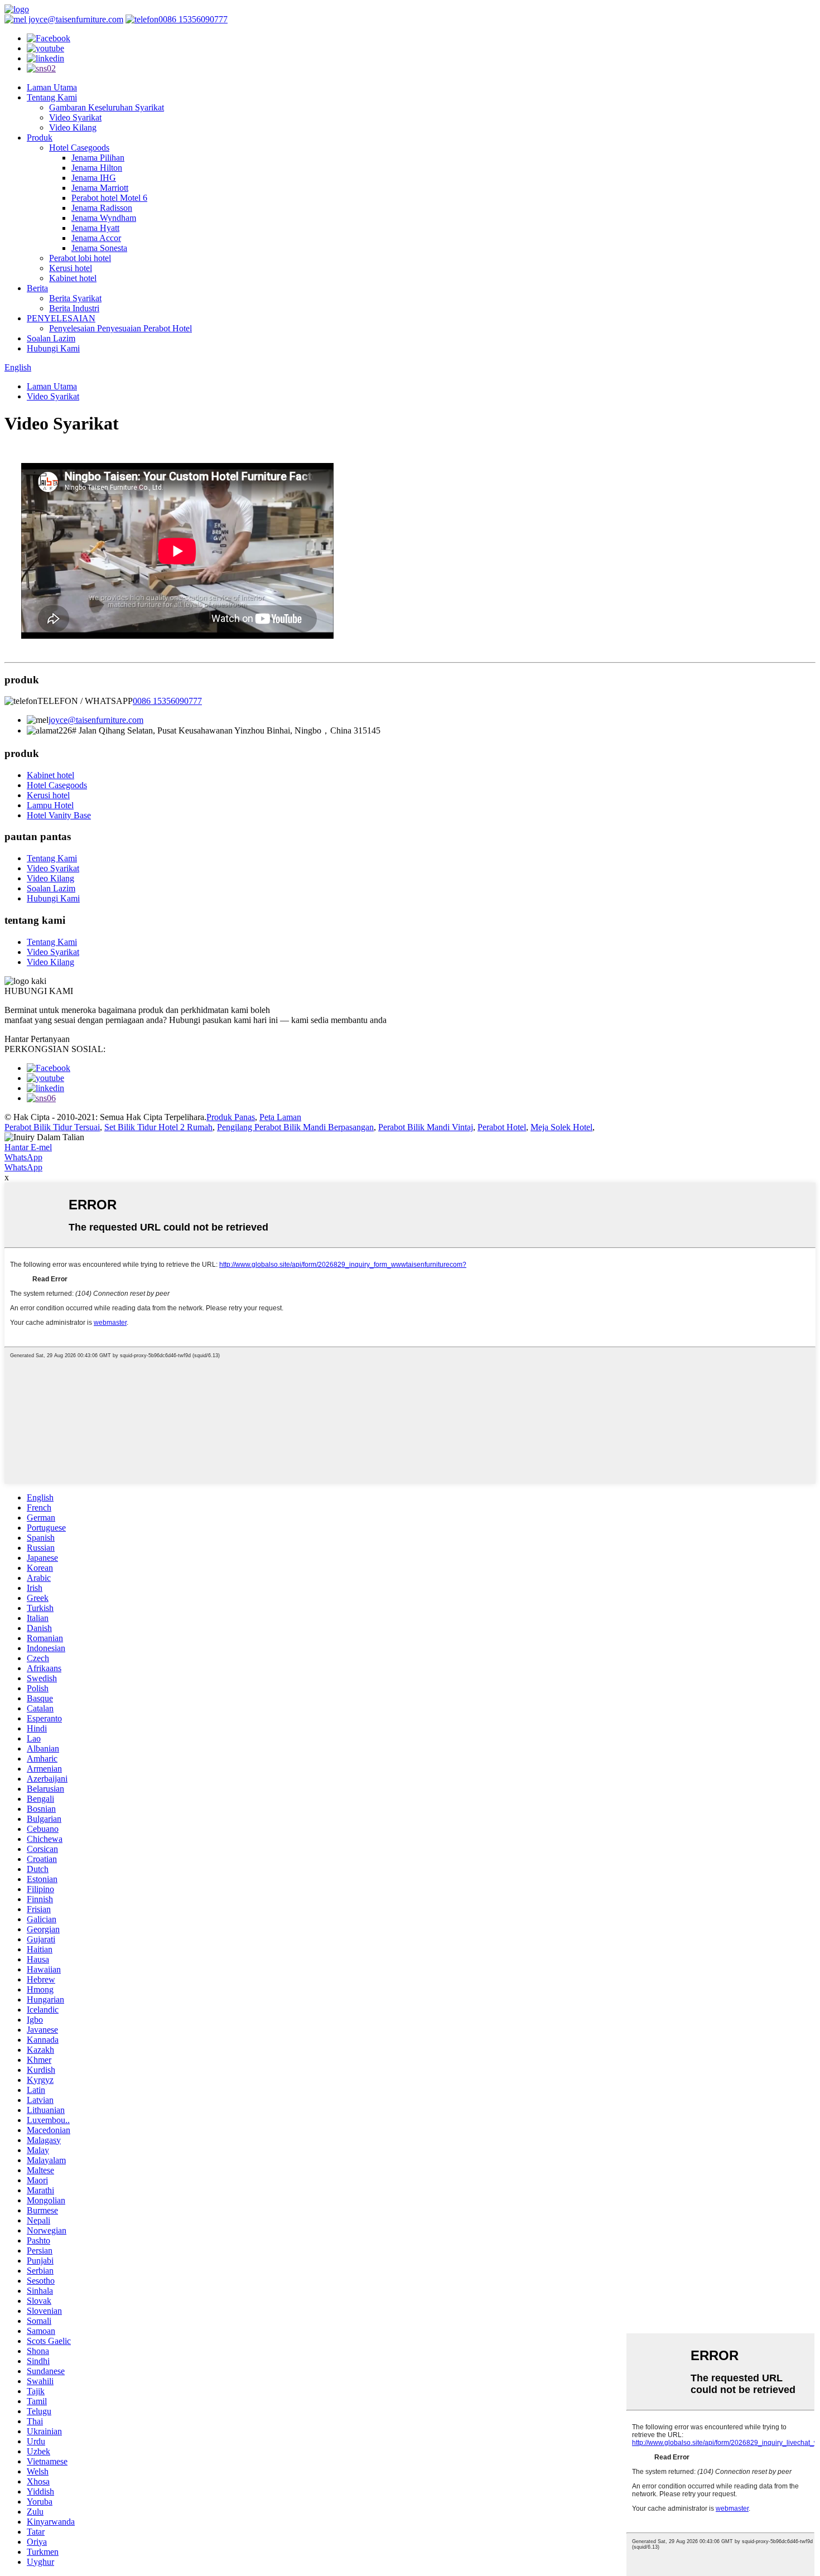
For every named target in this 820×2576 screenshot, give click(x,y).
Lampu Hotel (50, 805)
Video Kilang (73, 127)
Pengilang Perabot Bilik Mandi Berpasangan (295, 1127)
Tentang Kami (52, 97)
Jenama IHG (94, 178)
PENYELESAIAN (61, 318)
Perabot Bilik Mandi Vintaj (426, 1127)
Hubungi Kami (53, 348)
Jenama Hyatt (95, 228)
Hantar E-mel (28, 1147)
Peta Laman (280, 1117)
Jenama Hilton (97, 168)
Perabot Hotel (502, 1127)
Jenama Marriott (100, 188)
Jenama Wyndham (104, 218)
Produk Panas (231, 1117)
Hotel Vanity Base (59, 815)
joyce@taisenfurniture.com (75, 19)
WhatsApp (23, 1157)
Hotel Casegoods (79, 148)
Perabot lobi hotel (80, 258)
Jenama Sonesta (99, 248)
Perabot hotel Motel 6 (109, 198)
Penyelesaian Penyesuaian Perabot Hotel (120, 328)
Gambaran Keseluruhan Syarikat (107, 107)
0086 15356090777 (193, 19)
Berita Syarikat (75, 298)
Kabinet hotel (73, 278)
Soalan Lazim (51, 338)
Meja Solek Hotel (561, 1127)
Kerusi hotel (71, 268)
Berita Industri (74, 308)
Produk (40, 138)
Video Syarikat (75, 117)
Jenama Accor (96, 238)
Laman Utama (52, 87)
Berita (37, 288)
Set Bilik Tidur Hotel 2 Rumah (158, 1127)
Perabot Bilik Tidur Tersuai (52, 1127)
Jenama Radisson (102, 208)
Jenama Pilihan (98, 158)
